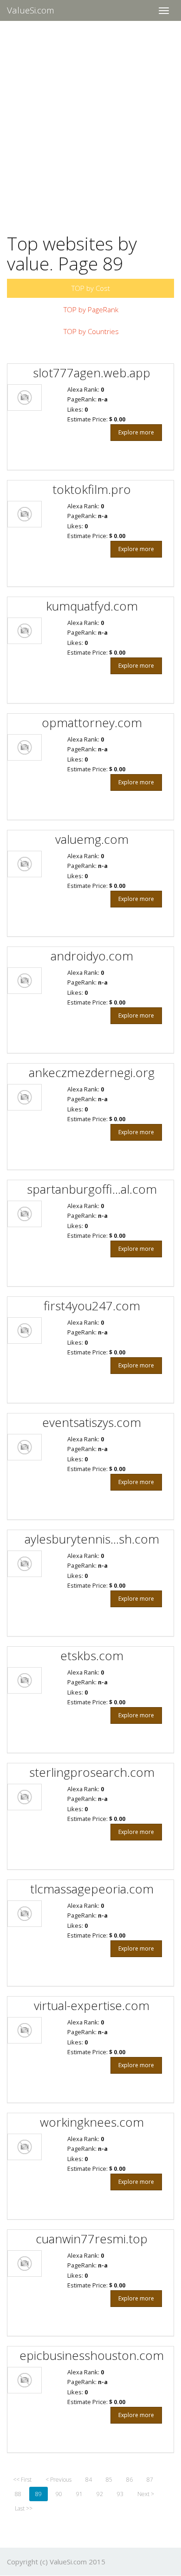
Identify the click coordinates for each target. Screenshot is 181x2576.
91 (79, 2494)
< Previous (58, 2480)
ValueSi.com (31, 10)
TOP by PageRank (91, 309)
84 (89, 2480)
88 (18, 2494)
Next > (146, 2494)
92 (100, 2494)
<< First (22, 2480)
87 (150, 2480)
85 (109, 2480)
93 (120, 2494)
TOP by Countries (91, 331)
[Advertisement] (90, 121)
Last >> (24, 2508)
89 (39, 2494)
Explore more (136, 432)
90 (59, 2494)
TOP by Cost (91, 288)
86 (129, 2480)
